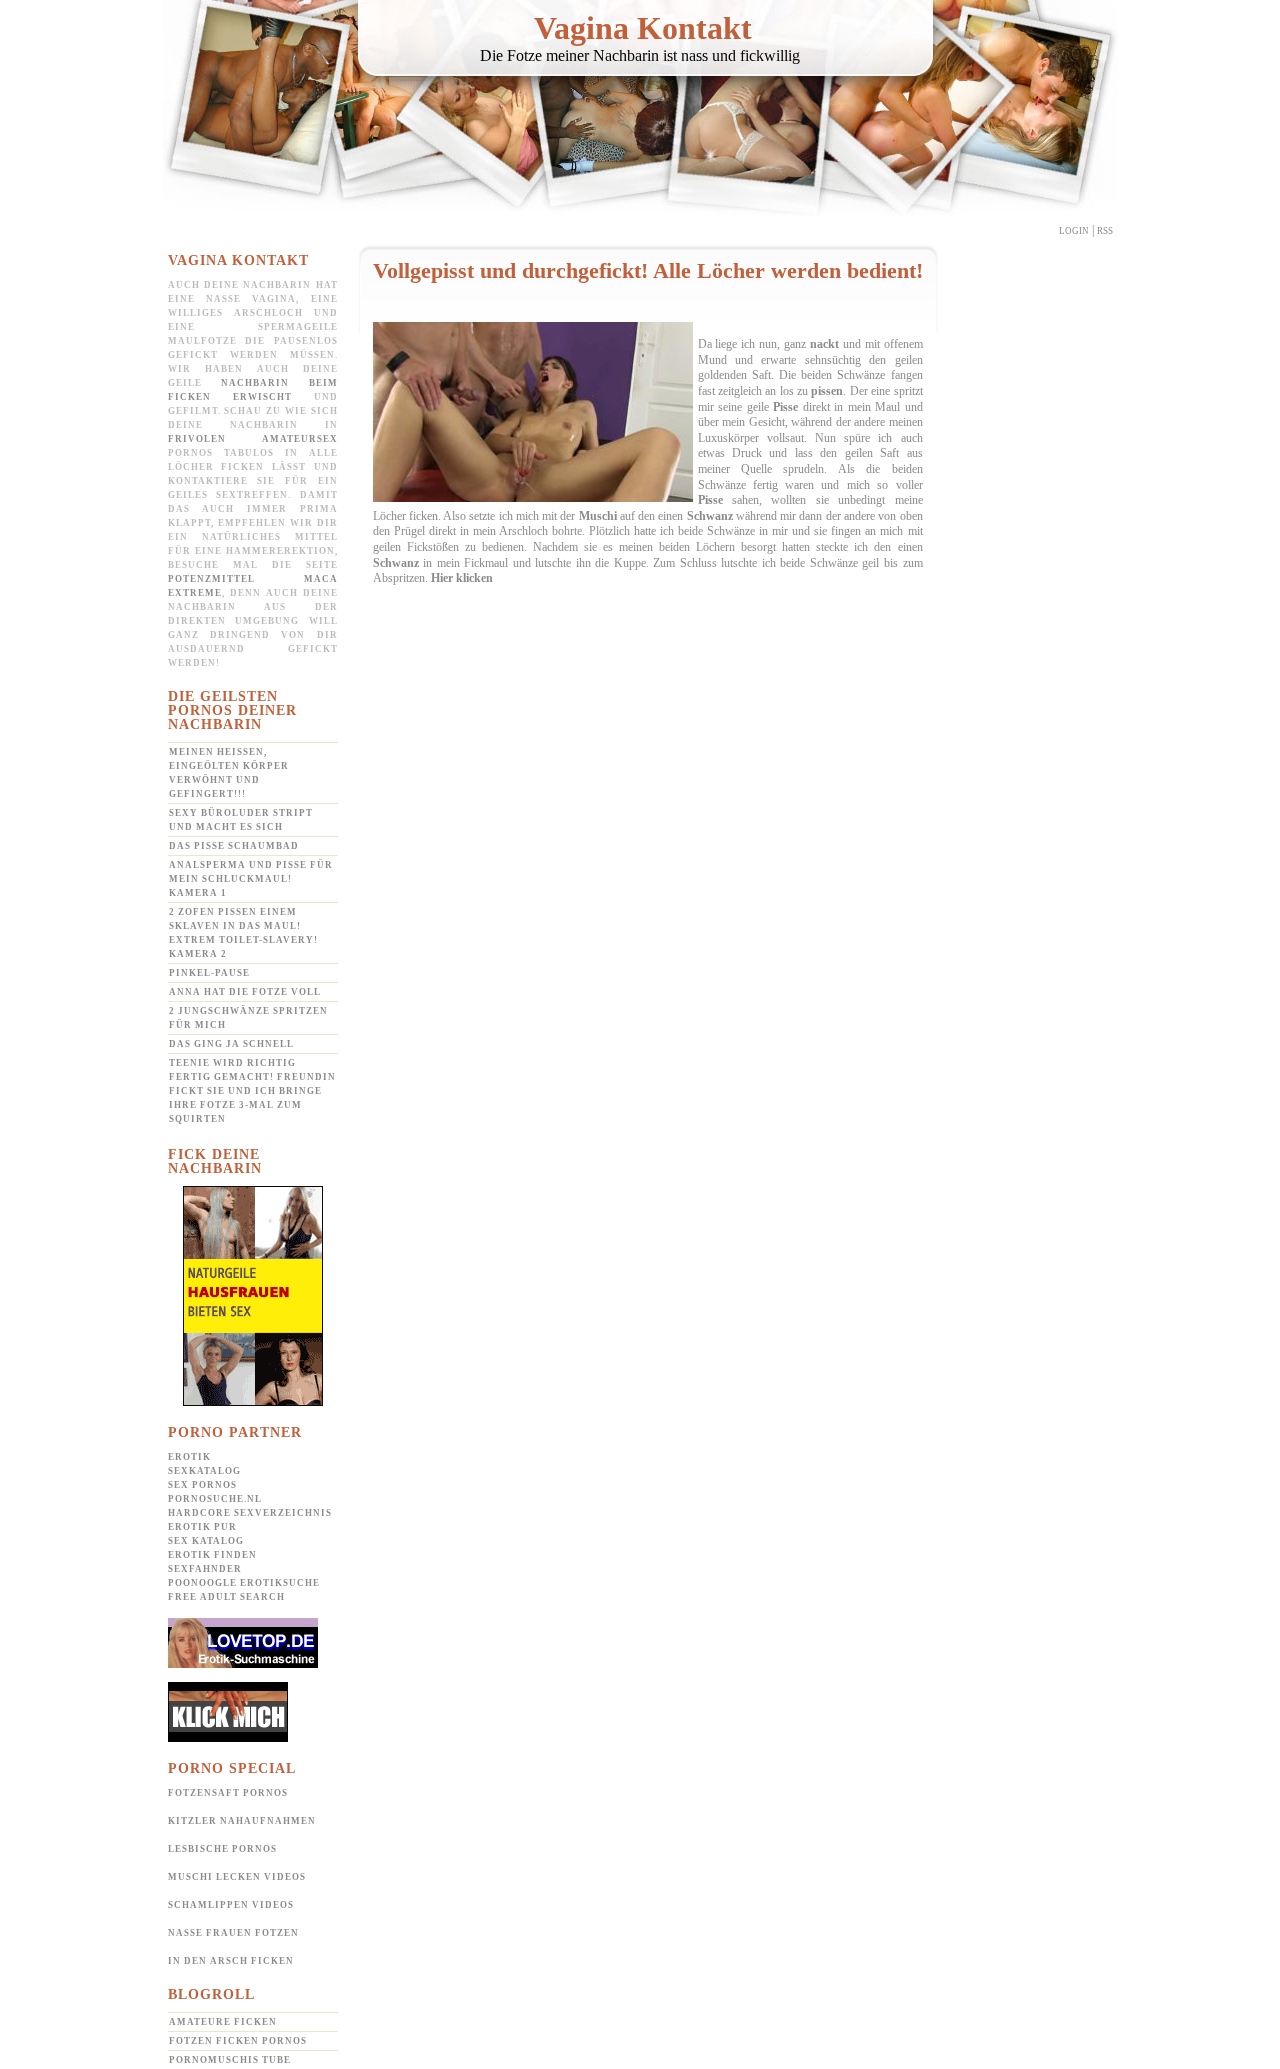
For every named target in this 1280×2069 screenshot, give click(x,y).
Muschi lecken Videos (237, 1877)
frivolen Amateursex (253, 439)
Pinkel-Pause (209, 973)
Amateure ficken (223, 2022)
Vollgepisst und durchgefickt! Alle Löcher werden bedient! (648, 270)
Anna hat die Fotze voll (245, 992)
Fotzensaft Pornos (228, 1793)
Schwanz (710, 516)
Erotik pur (202, 1527)
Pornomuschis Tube (230, 2060)
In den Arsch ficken (231, 1961)
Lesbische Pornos (222, 1849)
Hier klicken (462, 578)
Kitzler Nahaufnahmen (242, 1821)
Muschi (598, 516)
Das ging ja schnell (231, 1044)
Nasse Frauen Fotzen (233, 1933)
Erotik (189, 1457)
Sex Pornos (202, 1485)
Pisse (785, 407)
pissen (827, 391)
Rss (1105, 231)
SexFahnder (205, 1569)
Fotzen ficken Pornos (238, 2041)
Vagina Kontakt (643, 28)
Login (1074, 231)
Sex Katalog (206, 1541)
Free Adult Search (226, 1597)
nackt (824, 344)
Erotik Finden (212, 1555)
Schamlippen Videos (231, 1905)
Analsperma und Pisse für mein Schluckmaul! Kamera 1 (251, 879)
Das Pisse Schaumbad (234, 846)
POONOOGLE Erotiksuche (244, 1583)
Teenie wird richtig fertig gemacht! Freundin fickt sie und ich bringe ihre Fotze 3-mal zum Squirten (252, 1091)
